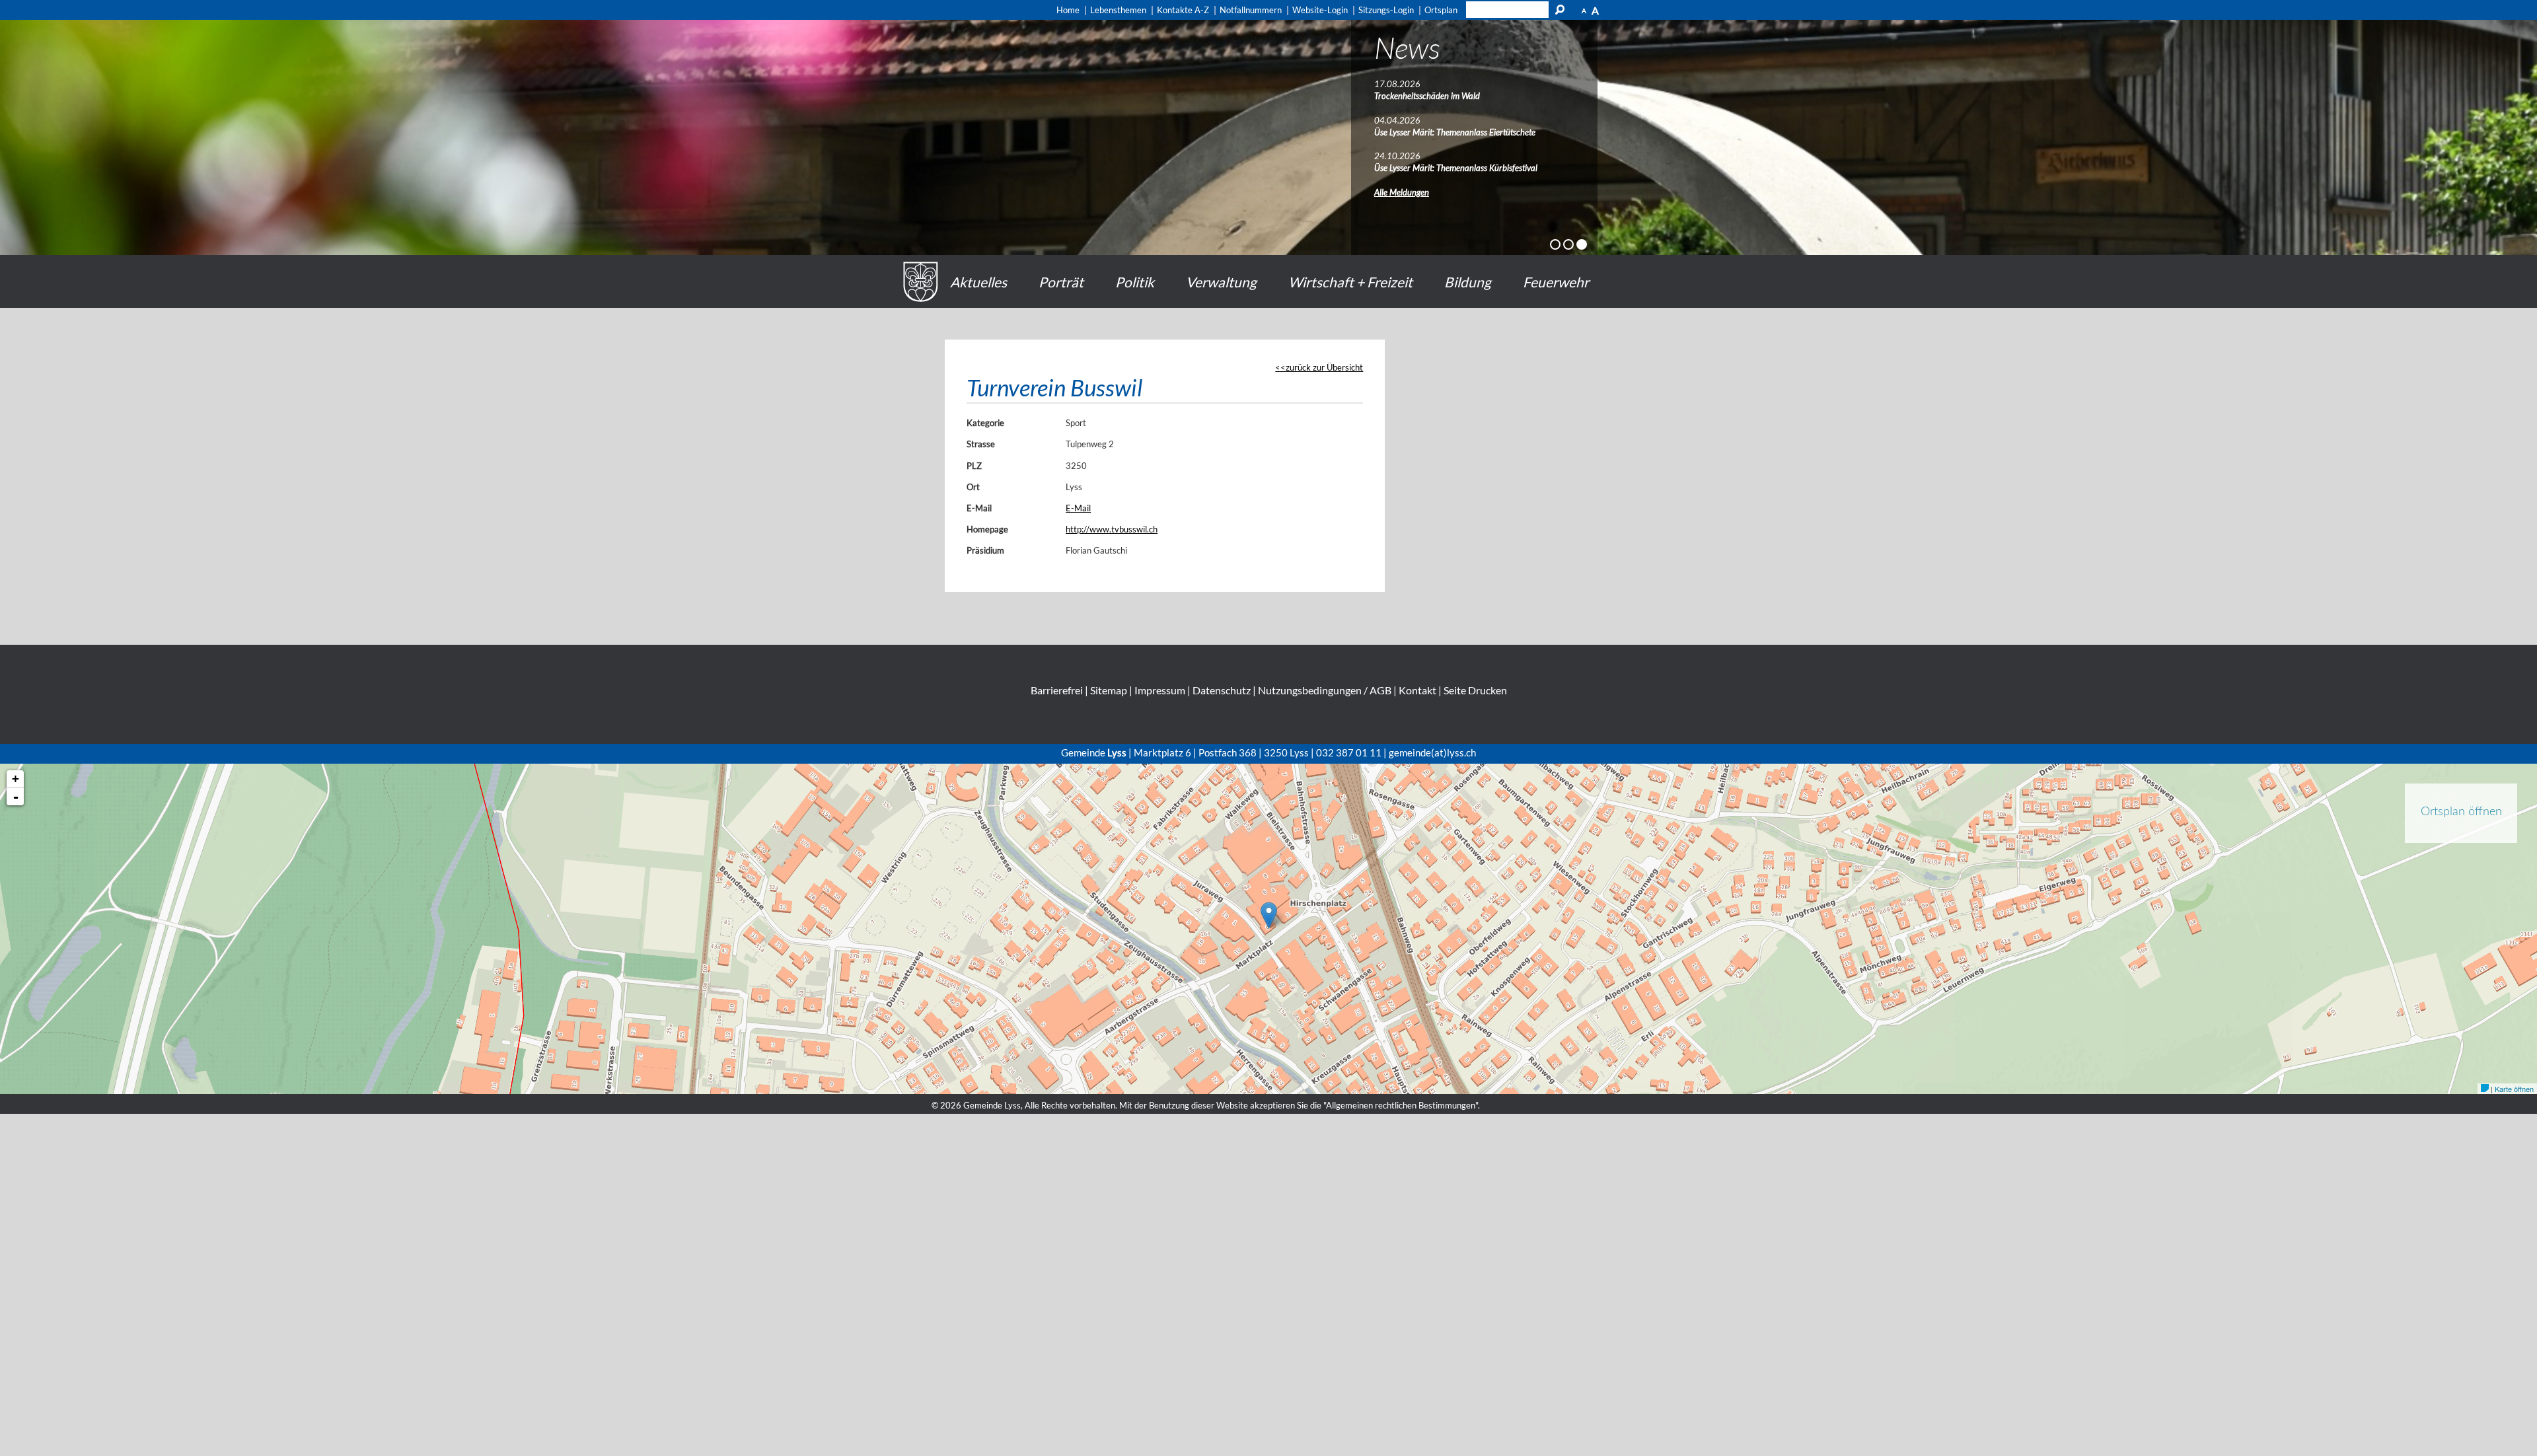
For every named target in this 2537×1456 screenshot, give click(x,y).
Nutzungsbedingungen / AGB (1325, 690)
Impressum (1160, 690)
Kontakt (1417, 690)
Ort (973, 487)
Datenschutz (1222, 690)
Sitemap (1109, 690)
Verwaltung (1221, 282)
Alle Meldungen (1402, 192)
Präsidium (985, 550)
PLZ (974, 466)
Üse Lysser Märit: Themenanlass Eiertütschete (1455, 132)
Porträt (1061, 282)
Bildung (1468, 282)
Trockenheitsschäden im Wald (1427, 96)
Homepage (987, 529)
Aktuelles (978, 282)
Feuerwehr (1556, 282)
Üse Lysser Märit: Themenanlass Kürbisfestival (1456, 168)
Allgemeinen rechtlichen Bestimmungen (1401, 1105)
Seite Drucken (1475, 690)
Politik (1135, 282)
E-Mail (979, 508)
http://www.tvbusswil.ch (1112, 529)
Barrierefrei (1057, 690)
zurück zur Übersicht (1324, 367)
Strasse (981, 444)
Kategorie (985, 423)
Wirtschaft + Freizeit (1350, 282)
